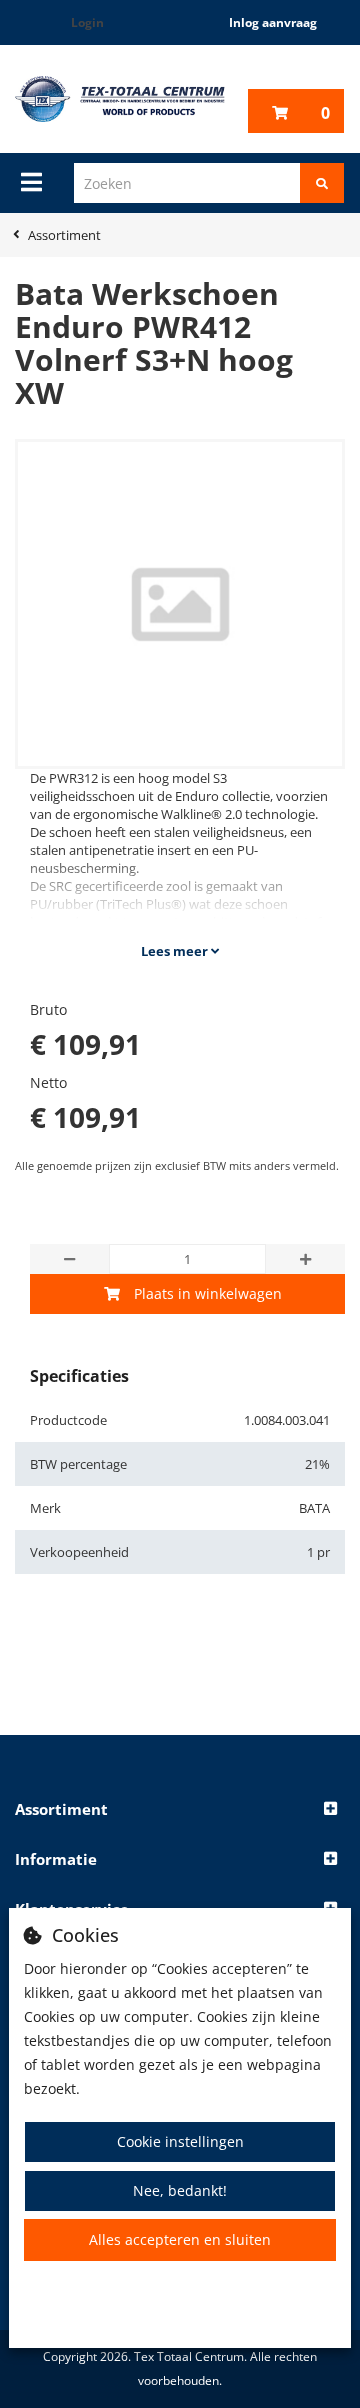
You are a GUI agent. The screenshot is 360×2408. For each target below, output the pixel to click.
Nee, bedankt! (180, 2190)
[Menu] (31, 182)
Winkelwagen (325, 113)
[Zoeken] (322, 183)
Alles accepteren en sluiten (180, 2239)
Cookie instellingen (180, 2141)
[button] (180, 1810)
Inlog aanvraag (273, 22)
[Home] (120, 99)
